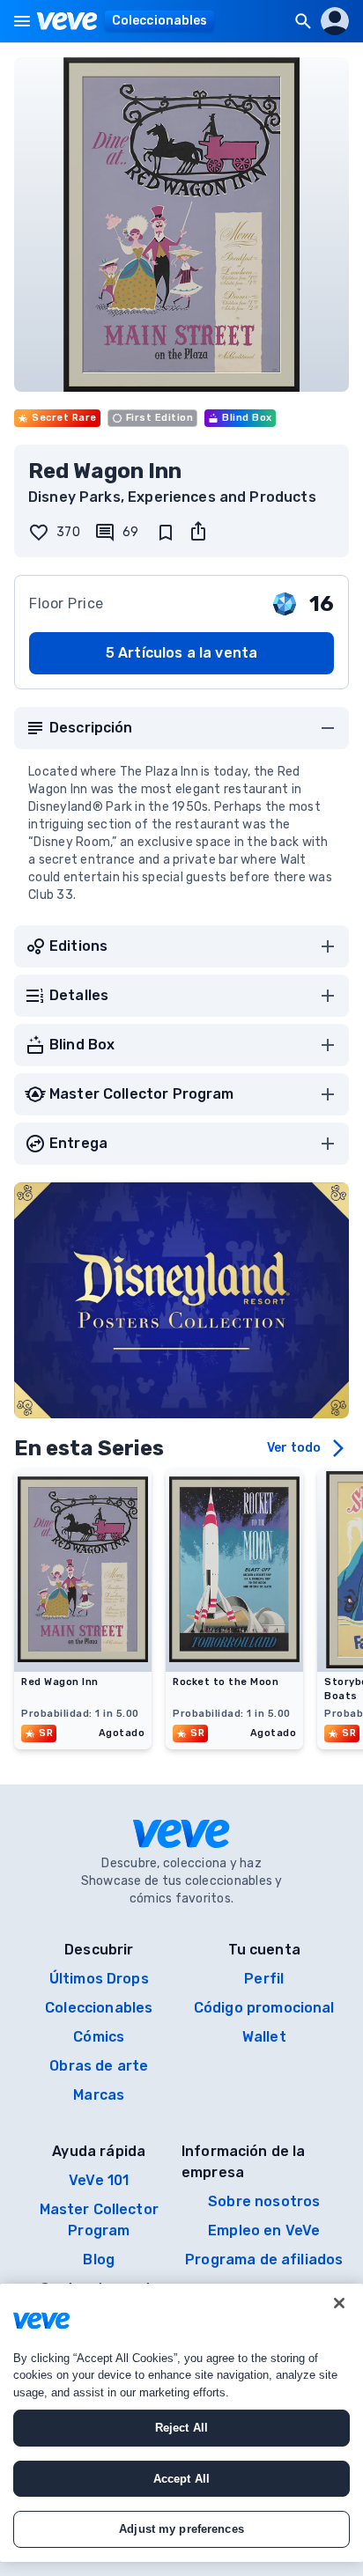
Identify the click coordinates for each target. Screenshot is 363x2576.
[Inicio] (67, 21)
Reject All (181, 2428)
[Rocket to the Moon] (234, 1667)
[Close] (339, 2303)
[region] (181, 2423)
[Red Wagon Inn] (83, 1667)
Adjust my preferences (181, 2529)
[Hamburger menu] (22, 21)
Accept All (181, 2479)
